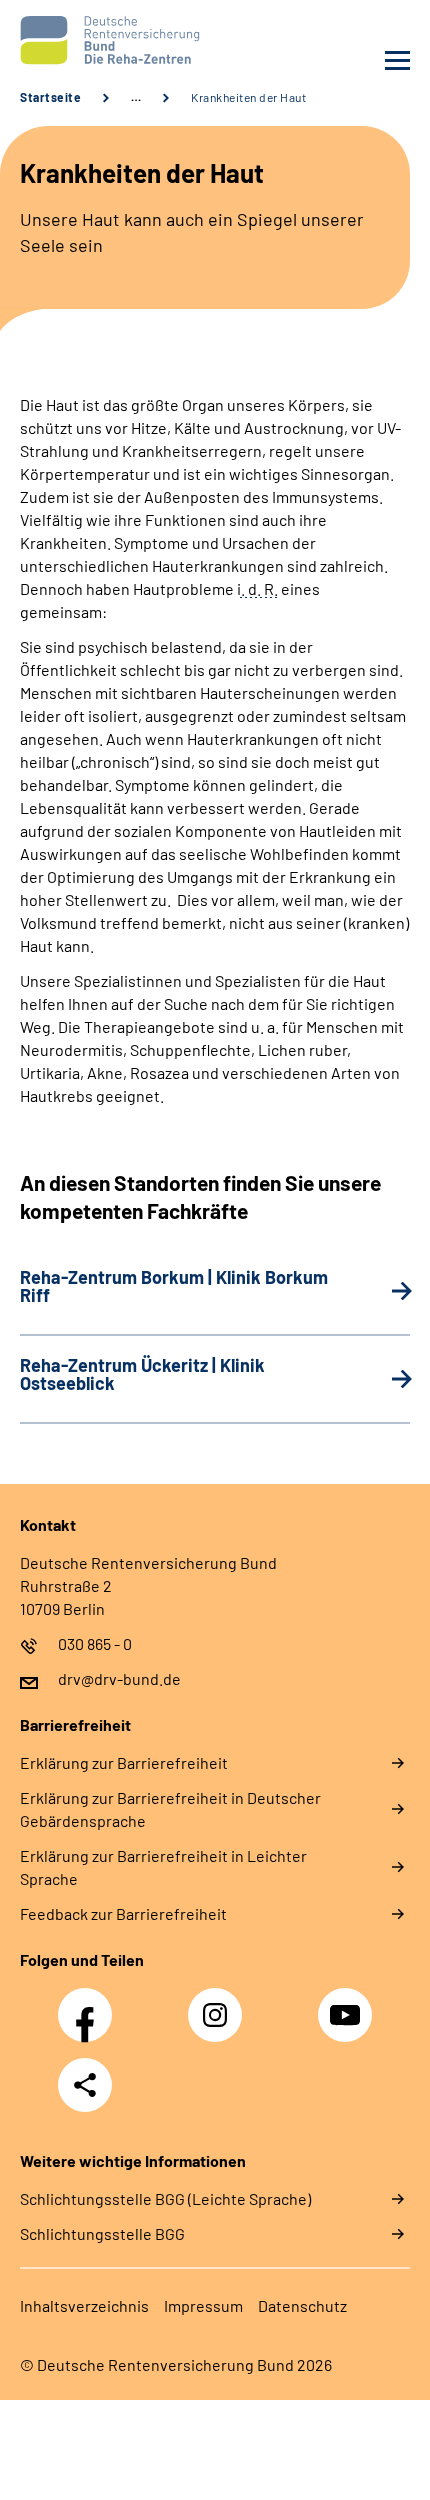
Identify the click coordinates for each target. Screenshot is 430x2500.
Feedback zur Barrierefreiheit (123, 1913)
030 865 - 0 (95, 1643)
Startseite (50, 97)
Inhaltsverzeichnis (84, 2305)
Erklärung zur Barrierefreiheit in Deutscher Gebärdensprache (170, 1809)
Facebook (90, 2004)
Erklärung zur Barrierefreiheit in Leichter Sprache (163, 1867)
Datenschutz (302, 2305)
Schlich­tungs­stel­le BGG (102, 2233)
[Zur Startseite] (112, 40)
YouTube (348, 2004)
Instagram (220, 2004)
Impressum (203, 2305)
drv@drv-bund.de (119, 1678)
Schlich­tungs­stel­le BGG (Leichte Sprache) (165, 2198)
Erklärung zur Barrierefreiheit (124, 1762)
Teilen (85, 2085)
